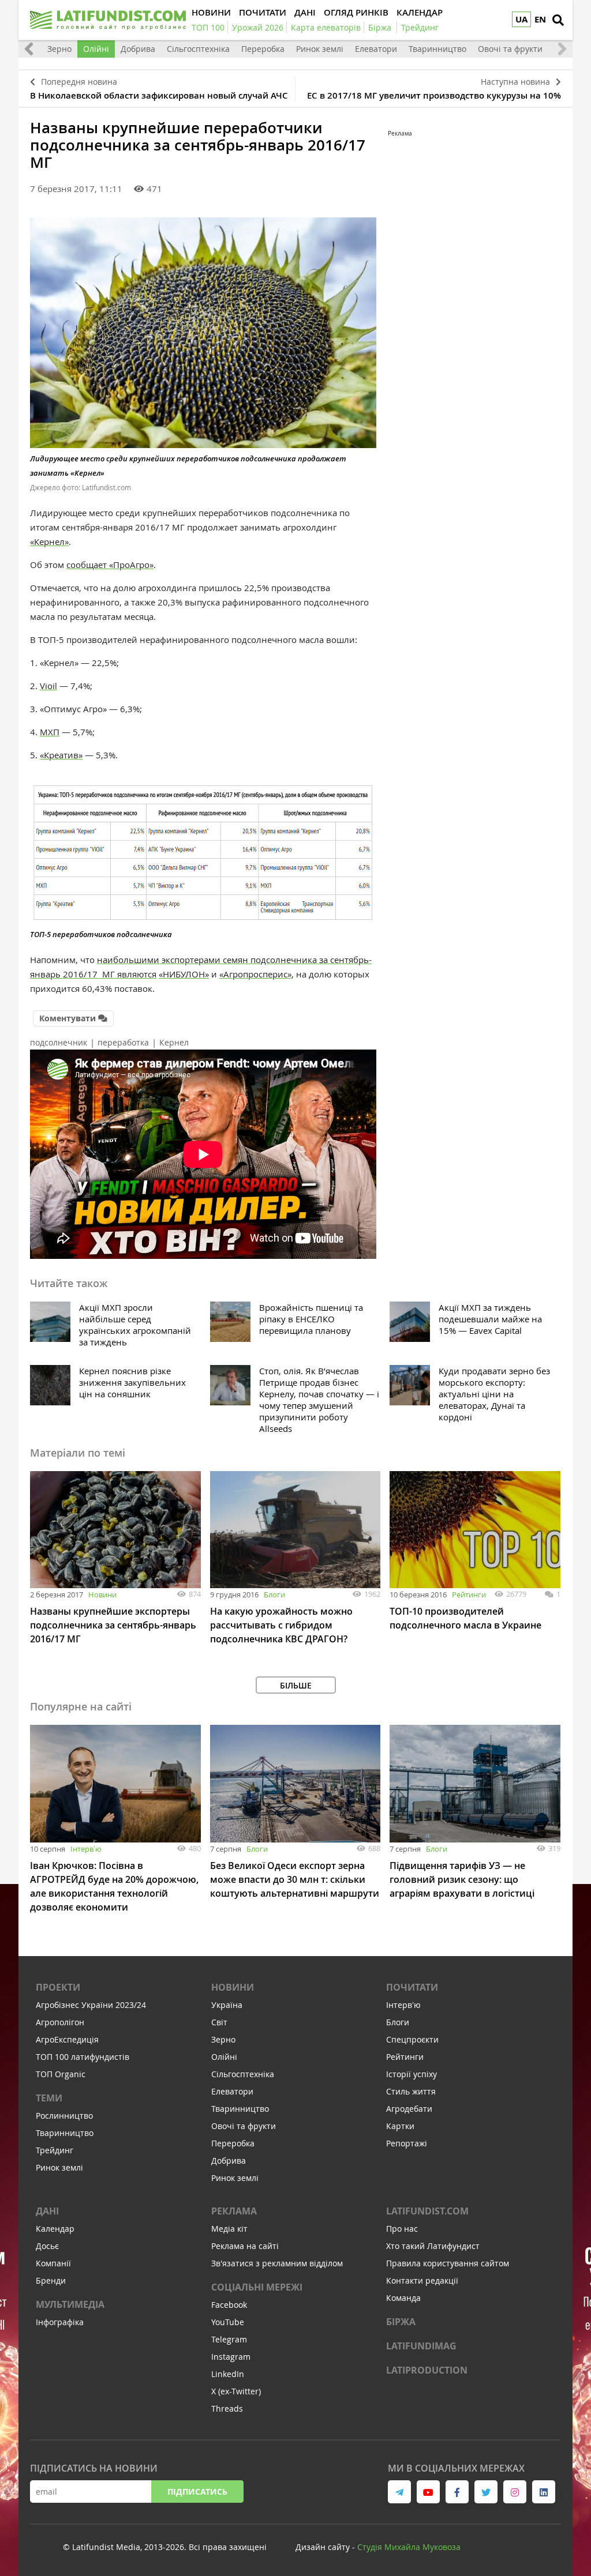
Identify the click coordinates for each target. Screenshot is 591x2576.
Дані (47, 2211)
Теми (49, 2098)
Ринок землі (320, 49)
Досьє (47, 2246)
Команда (403, 2298)
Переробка (263, 49)
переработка (123, 1042)
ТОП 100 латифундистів (83, 2057)
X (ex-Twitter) (236, 2391)
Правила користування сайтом (448, 2263)
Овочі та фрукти (510, 49)
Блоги (274, 1595)
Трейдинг (55, 2150)
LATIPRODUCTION (427, 2370)
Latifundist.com (427, 2211)
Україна (227, 2005)
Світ (219, 2022)
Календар (55, 2229)
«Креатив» (61, 755)
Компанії (53, 2263)
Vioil (48, 686)
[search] (558, 20)
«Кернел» (49, 541)
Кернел (174, 1042)
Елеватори (376, 49)
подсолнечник (59, 1042)
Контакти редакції (422, 2280)
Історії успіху (412, 2074)
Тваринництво (437, 49)
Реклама (234, 2211)
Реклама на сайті (245, 2246)
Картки (400, 2126)
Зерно (59, 49)
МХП (50, 732)
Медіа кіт (229, 2229)
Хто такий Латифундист (433, 2246)
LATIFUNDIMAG (421, 2346)
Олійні (96, 49)
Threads (227, 2408)
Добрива (138, 49)
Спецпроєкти (412, 2039)
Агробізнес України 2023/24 (91, 2005)
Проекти (58, 1987)
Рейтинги (469, 1595)
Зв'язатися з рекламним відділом (277, 2263)
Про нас (402, 2229)
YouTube (228, 2322)
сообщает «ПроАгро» (110, 565)
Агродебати (409, 2109)
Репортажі (407, 2143)
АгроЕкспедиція (67, 2039)
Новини (102, 1595)
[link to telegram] (399, 2492)
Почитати (412, 1987)
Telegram (229, 2339)
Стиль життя (411, 2091)
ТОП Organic (61, 2074)
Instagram (231, 2357)
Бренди (51, 2280)
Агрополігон (60, 2022)
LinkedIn (228, 2374)
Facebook (229, 2305)
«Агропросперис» (255, 974)
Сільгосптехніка (198, 49)
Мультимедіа (70, 2304)
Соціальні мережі (257, 2287)
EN (540, 19)
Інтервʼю (86, 1849)
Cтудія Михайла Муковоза (409, 2547)
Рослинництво (64, 2116)
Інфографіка (60, 2322)
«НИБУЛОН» (184, 974)
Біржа (401, 2322)
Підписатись (197, 2492)
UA (521, 19)
